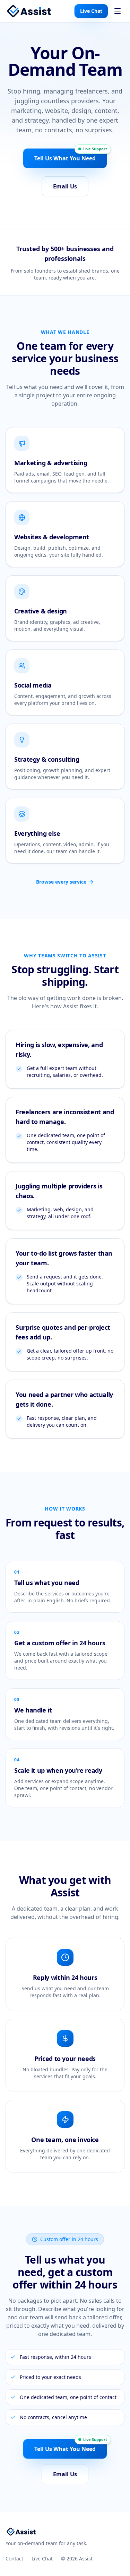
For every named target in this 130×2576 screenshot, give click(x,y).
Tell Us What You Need (65, 158)
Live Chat (91, 11)
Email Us (65, 186)
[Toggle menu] (118, 11)
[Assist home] (29, 11)
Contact (14, 2559)
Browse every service (61, 882)
